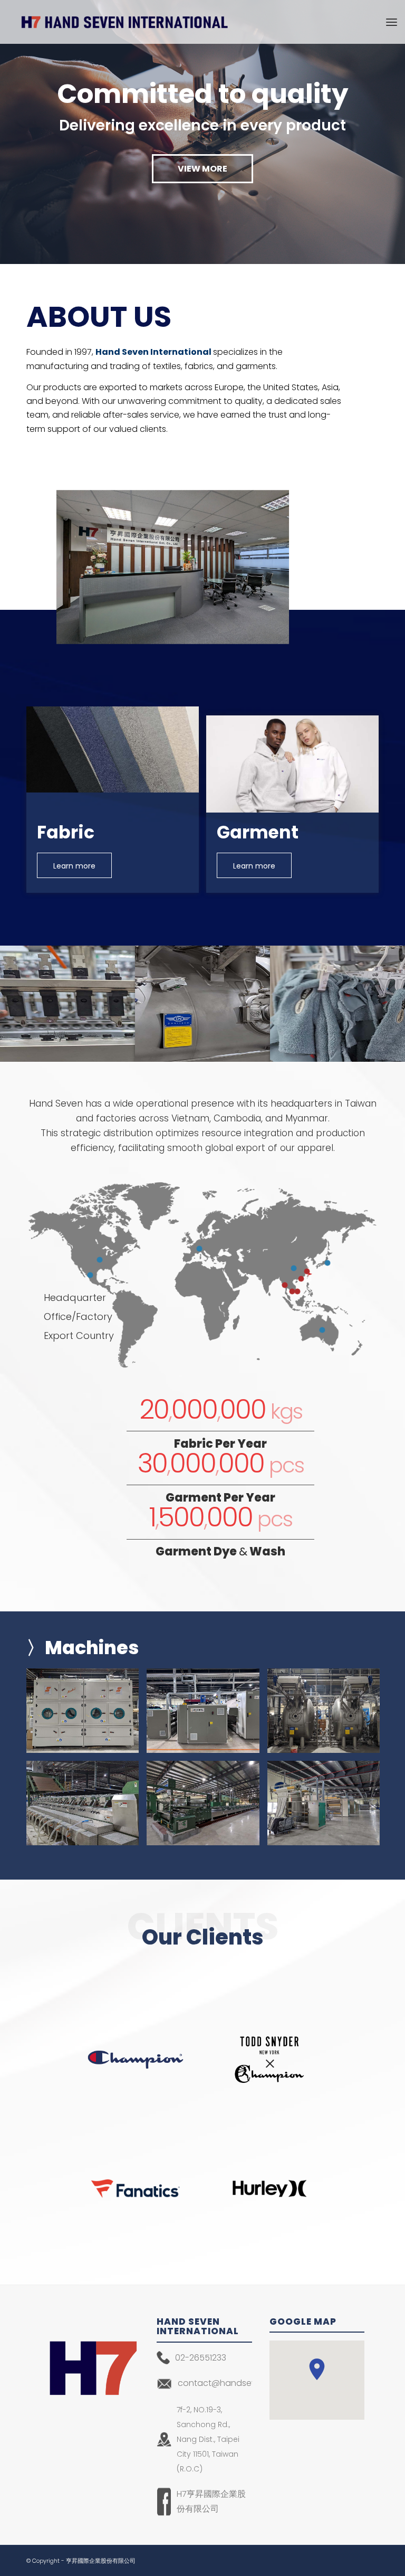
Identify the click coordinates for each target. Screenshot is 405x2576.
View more (202, 169)
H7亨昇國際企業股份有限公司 (211, 2501)
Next (396, 132)
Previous (9, 132)
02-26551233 (201, 2358)
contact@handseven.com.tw (225, 2383)
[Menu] (392, 22)
